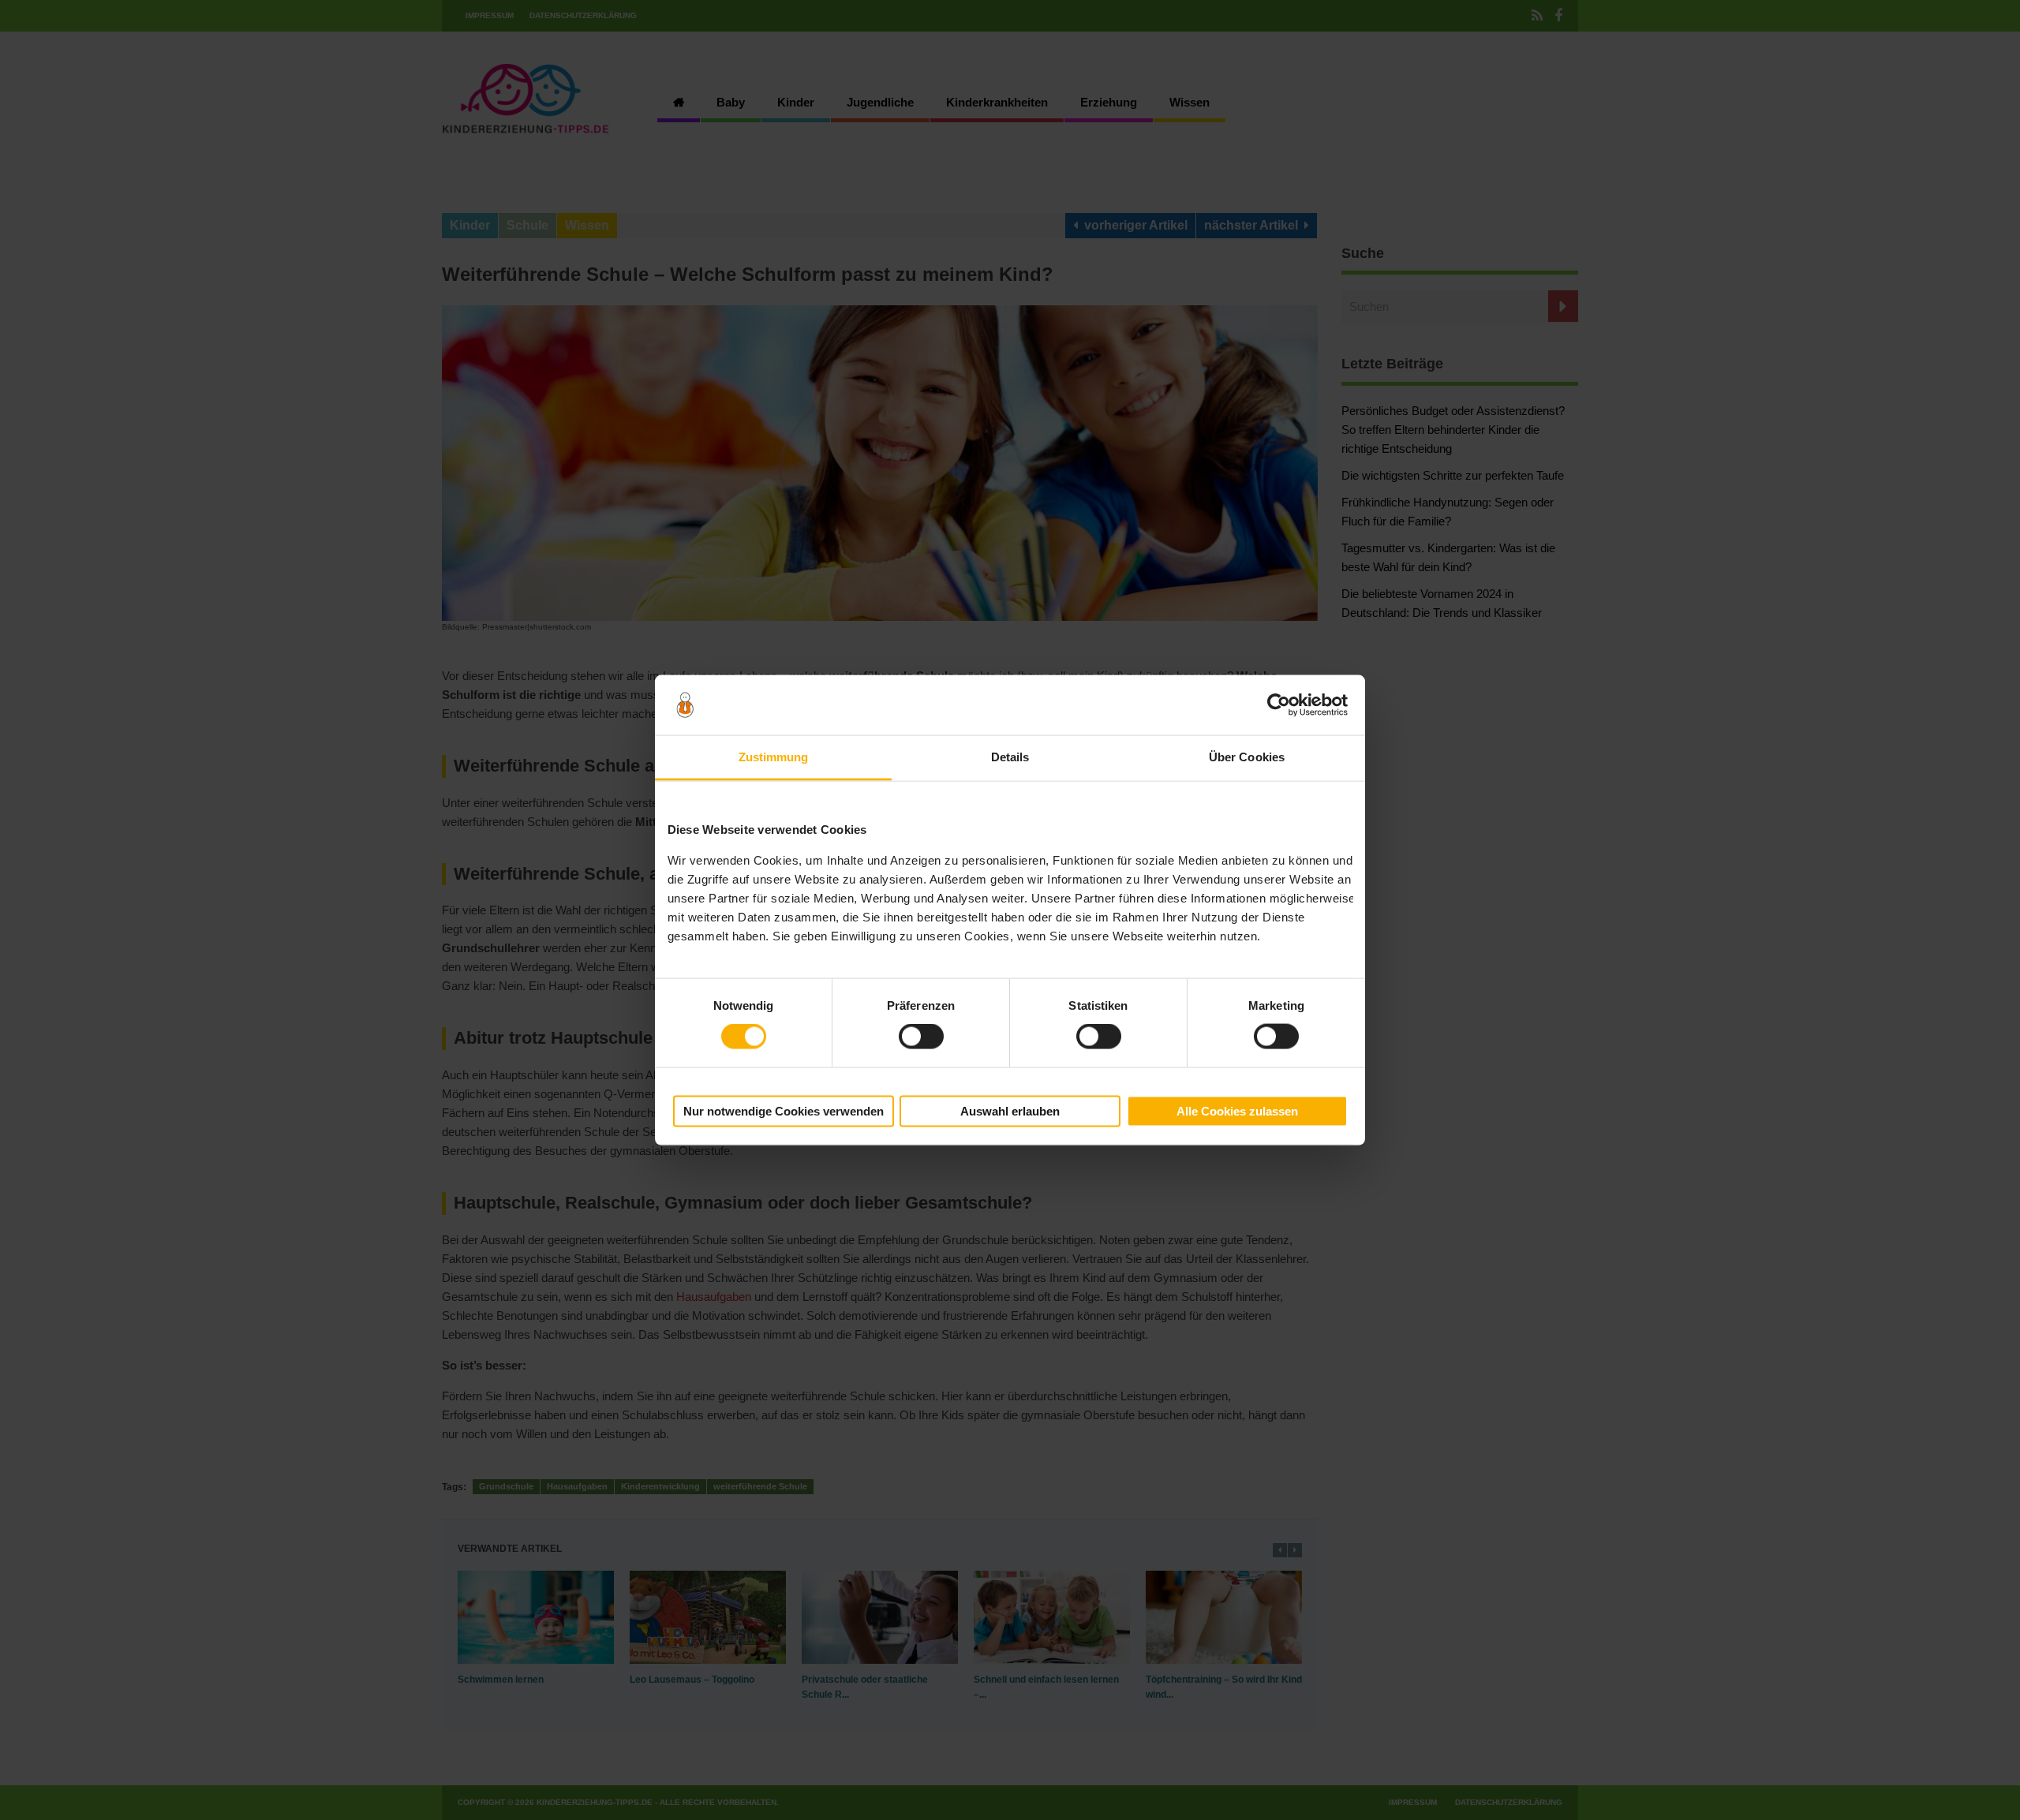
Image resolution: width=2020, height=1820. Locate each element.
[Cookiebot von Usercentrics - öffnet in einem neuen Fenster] (1279, 705)
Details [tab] (1010, 757)
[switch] (921, 1037)
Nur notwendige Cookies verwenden (784, 1111)
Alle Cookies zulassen (1237, 1111)
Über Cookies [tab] (1247, 757)
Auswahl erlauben (1010, 1111)
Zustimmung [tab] (774, 757)
